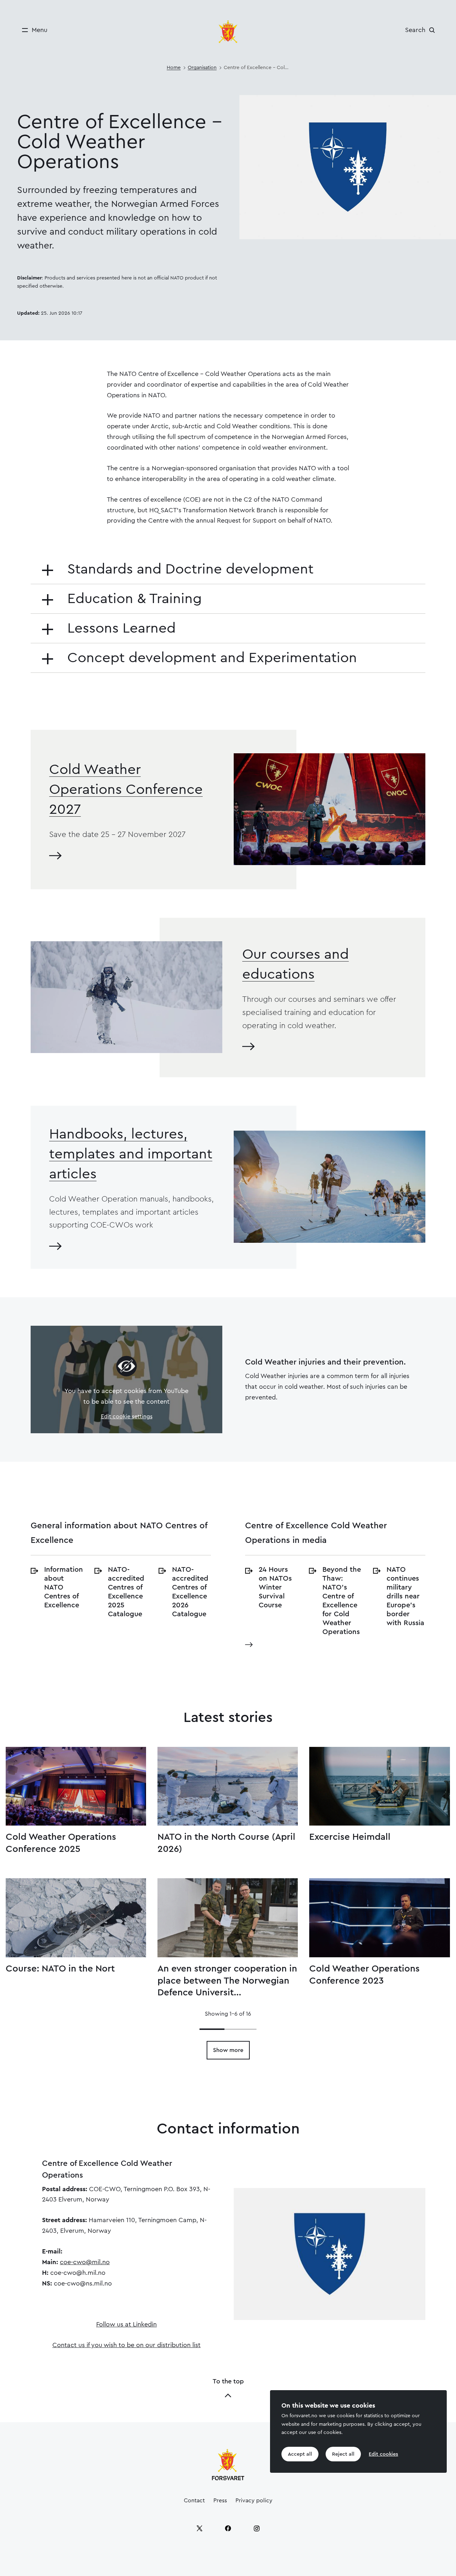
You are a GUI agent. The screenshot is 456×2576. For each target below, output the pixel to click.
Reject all (343, 2454)
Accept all (300, 2454)
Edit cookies (383, 2454)
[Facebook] (228, 2528)
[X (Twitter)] (199, 2528)
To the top (228, 2381)
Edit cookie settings (127, 1417)
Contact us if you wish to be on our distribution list (126, 2345)
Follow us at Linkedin (126, 2324)
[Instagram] (256, 2528)
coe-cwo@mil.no (85, 2262)
